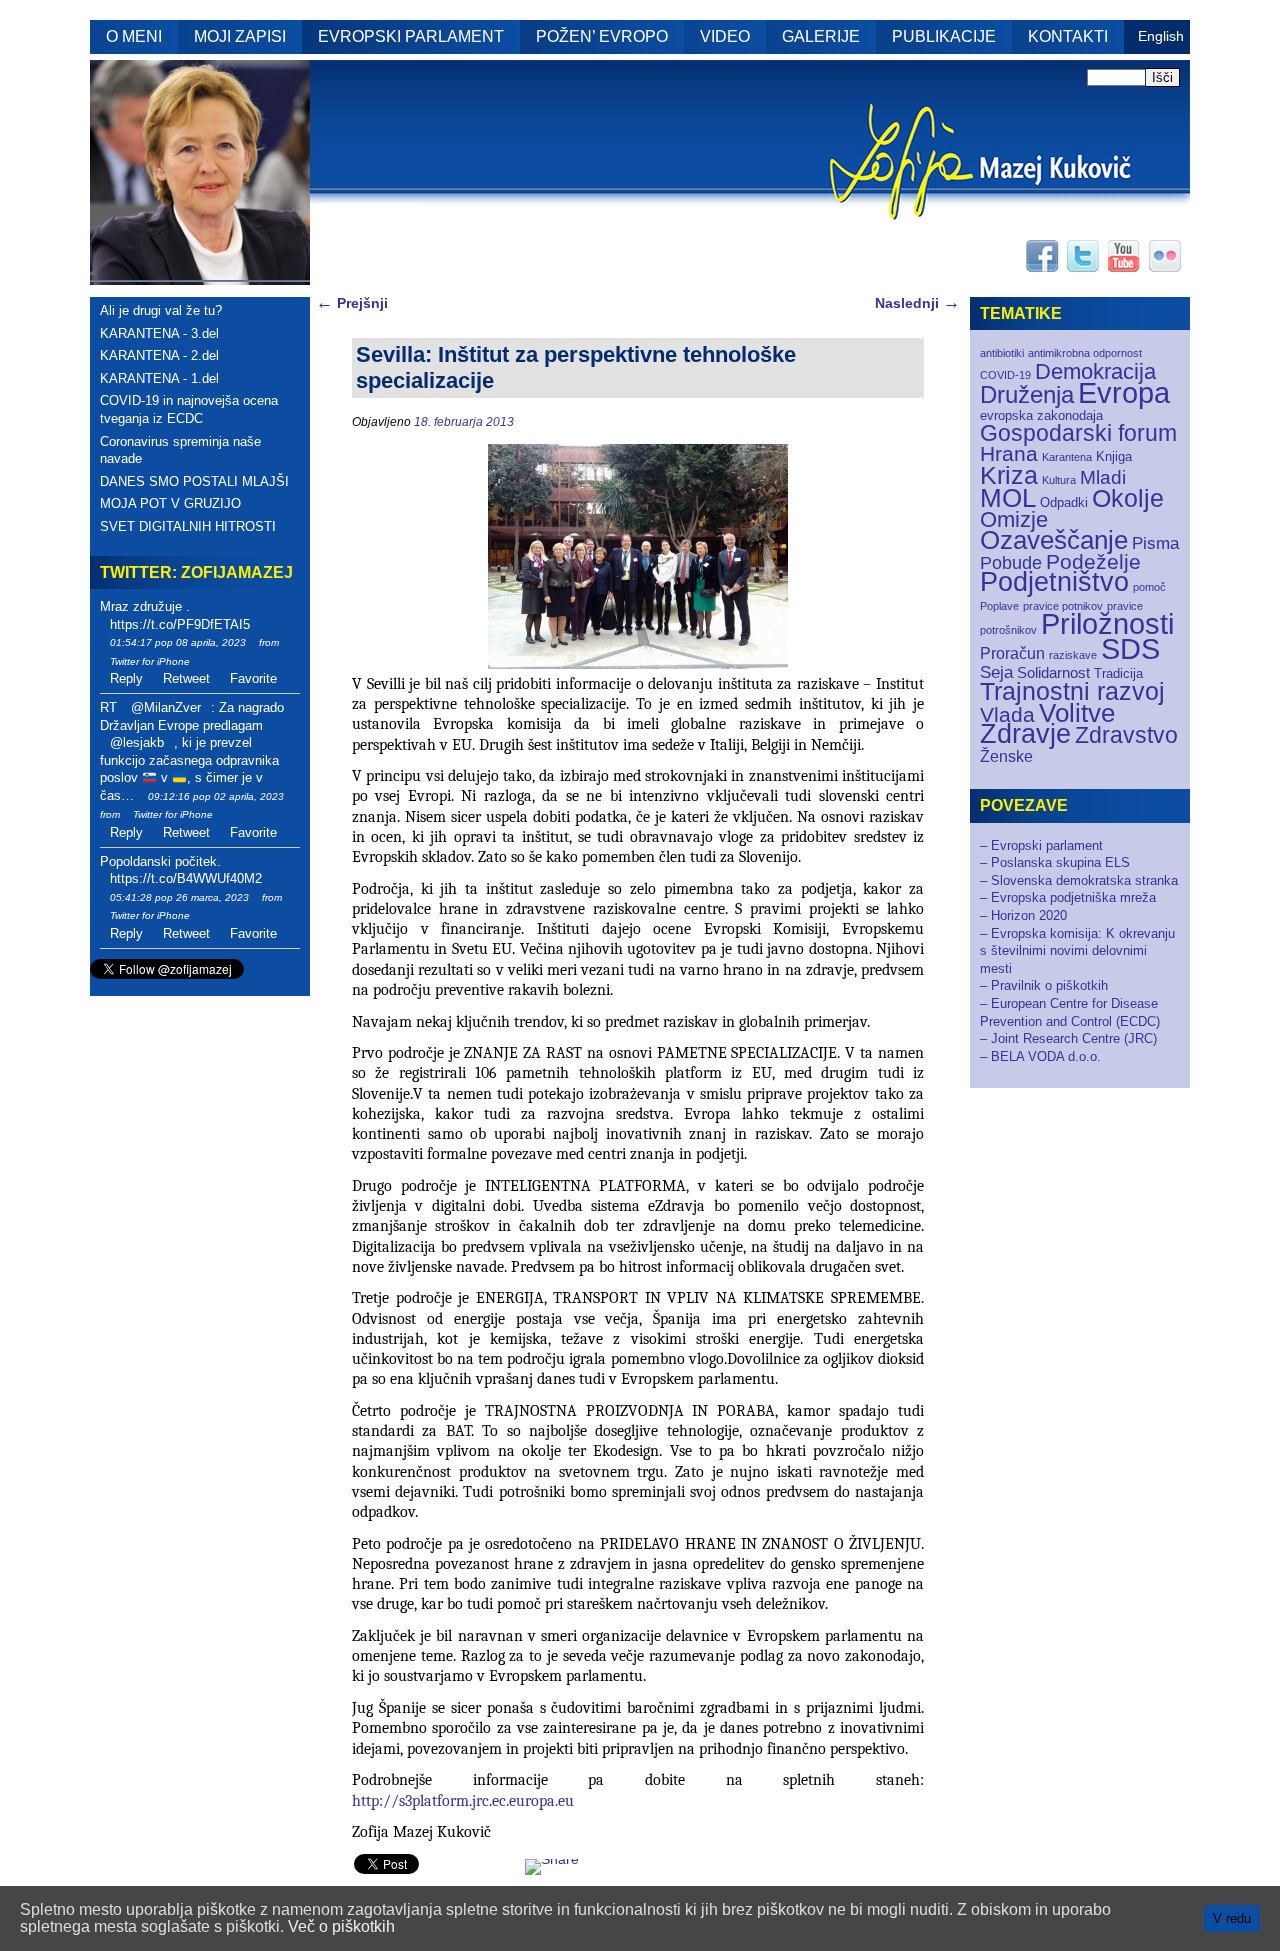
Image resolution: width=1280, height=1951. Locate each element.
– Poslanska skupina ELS (1055, 862)
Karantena (1067, 457)
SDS (1130, 648)
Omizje (1014, 519)
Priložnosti (1107, 623)
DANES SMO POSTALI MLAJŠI (194, 481)
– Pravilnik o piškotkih (1044, 985)
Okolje (1128, 498)
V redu (1232, 1918)
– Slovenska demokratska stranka (1079, 880)
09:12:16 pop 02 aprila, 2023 (216, 796)
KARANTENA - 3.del (159, 333)
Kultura (1059, 480)
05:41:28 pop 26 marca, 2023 (179, 897)
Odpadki (1064, 502)
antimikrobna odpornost (1085, 353)
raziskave (1073, 655)
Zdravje (1025, 734)
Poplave (999, 606)
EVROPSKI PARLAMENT (411, 36)
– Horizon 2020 (1023, 915)
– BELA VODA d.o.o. (1040, 1056)
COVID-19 (1005, 375)
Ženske (1006, 756)
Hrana (1009, 453)
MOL (1008, 498)
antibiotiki (1002, 353)
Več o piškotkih (341, 1926)
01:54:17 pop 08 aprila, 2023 (178, 642)
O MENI (134, 36)
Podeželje (1093, 561)
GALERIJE (821, 36)
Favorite (253, 678)
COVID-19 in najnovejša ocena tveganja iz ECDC (189, 409)
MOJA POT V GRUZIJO (170, 503)
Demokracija (1095, 371)
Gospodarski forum (1078, 433)
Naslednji (917, 303)
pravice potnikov (1063, 606)
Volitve (1077, 713)
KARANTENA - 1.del (159, 378)
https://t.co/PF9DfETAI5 (180, 624)
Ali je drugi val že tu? (161, 310)
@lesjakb (137, 742)
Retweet (186, 678)
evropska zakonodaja (1041, 415)
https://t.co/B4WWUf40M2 (186, 878)
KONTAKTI (1068, 36)
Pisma (1155, 543)
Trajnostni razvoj (1072, 691)
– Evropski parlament (1041, 845)
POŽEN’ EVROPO (602, 36)
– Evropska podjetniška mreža (1068, 897)
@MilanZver (166, 707)
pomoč (1149, 587)
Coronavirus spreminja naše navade (180, 450)
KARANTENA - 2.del (159, 355)
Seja (996, 672)
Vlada (1007, 714)
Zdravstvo (1126, 735)
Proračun (1012, 653)
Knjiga (1114, 456)
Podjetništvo (1054, 582)
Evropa (1124, 393)
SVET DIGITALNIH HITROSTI (188, 526)
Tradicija (1118, 673)
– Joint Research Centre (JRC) (1068, 1038)
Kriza (1009, 475)
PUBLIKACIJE (944, 36)
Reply (126, 678)
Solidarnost (1053, 673)
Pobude (1011, 562)
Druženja (1027, 394)
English (1161, 36)
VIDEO (725, 36)
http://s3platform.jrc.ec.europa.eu (463, 1801)
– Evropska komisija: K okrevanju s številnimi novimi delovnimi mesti (1077, 951)
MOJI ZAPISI (240, 36)
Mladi (1103, 477)
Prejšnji (352, 303)
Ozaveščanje (1054, 540)
